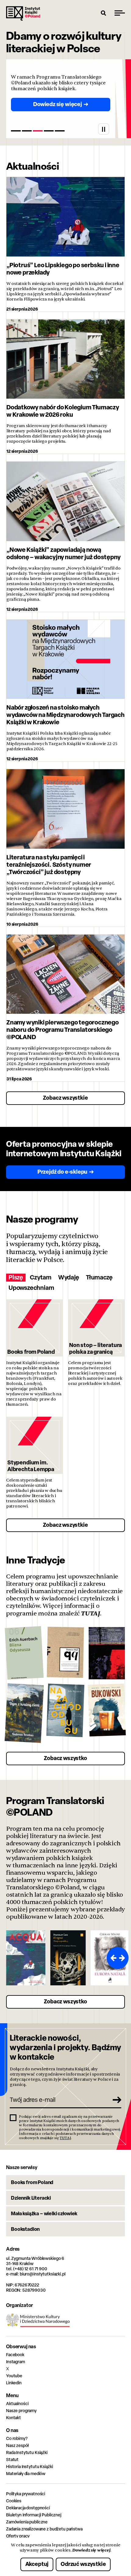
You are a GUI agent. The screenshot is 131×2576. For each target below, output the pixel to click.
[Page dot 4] (49, 131)
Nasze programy (21, 2410)
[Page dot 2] (27, 131)
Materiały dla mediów (26, 2473)
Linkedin (14, 2383)
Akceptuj (37, 2564)
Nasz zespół (17, 2445)
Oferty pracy (18, 2536)
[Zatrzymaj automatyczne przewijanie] (104, 129)
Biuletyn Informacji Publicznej (34, 2515)
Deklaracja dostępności (28, 2508)
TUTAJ (90, 1613)
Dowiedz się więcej (91, 2550)
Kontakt (14, 2417)
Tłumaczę (99, 1277)
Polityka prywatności (26, 2494)
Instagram (16, 2362)
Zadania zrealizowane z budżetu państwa (44, 2529)
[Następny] (123, 1958)
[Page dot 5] (60, 131)
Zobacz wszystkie (65, 1098)
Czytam (41, 1277)
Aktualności (17, 2403)
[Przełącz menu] (120, 13)
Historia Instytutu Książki (29, 2466)
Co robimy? (17, 2438)
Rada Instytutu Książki (27, 2452)
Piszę (16, 1277)
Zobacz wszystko (65, 1758)
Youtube (14, 2376)
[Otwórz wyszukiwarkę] (104, 13)
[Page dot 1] (16, 131)
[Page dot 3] (38, 131)
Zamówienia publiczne (27, 2522)
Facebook (15, 2355)
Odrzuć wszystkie (83, 2564)
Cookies (14, 2501)
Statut (12, 2459)
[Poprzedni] (112, 1958)
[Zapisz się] (115, 2100)
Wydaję (69, 1277)
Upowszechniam (31, 1288)
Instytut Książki (23, 13)
